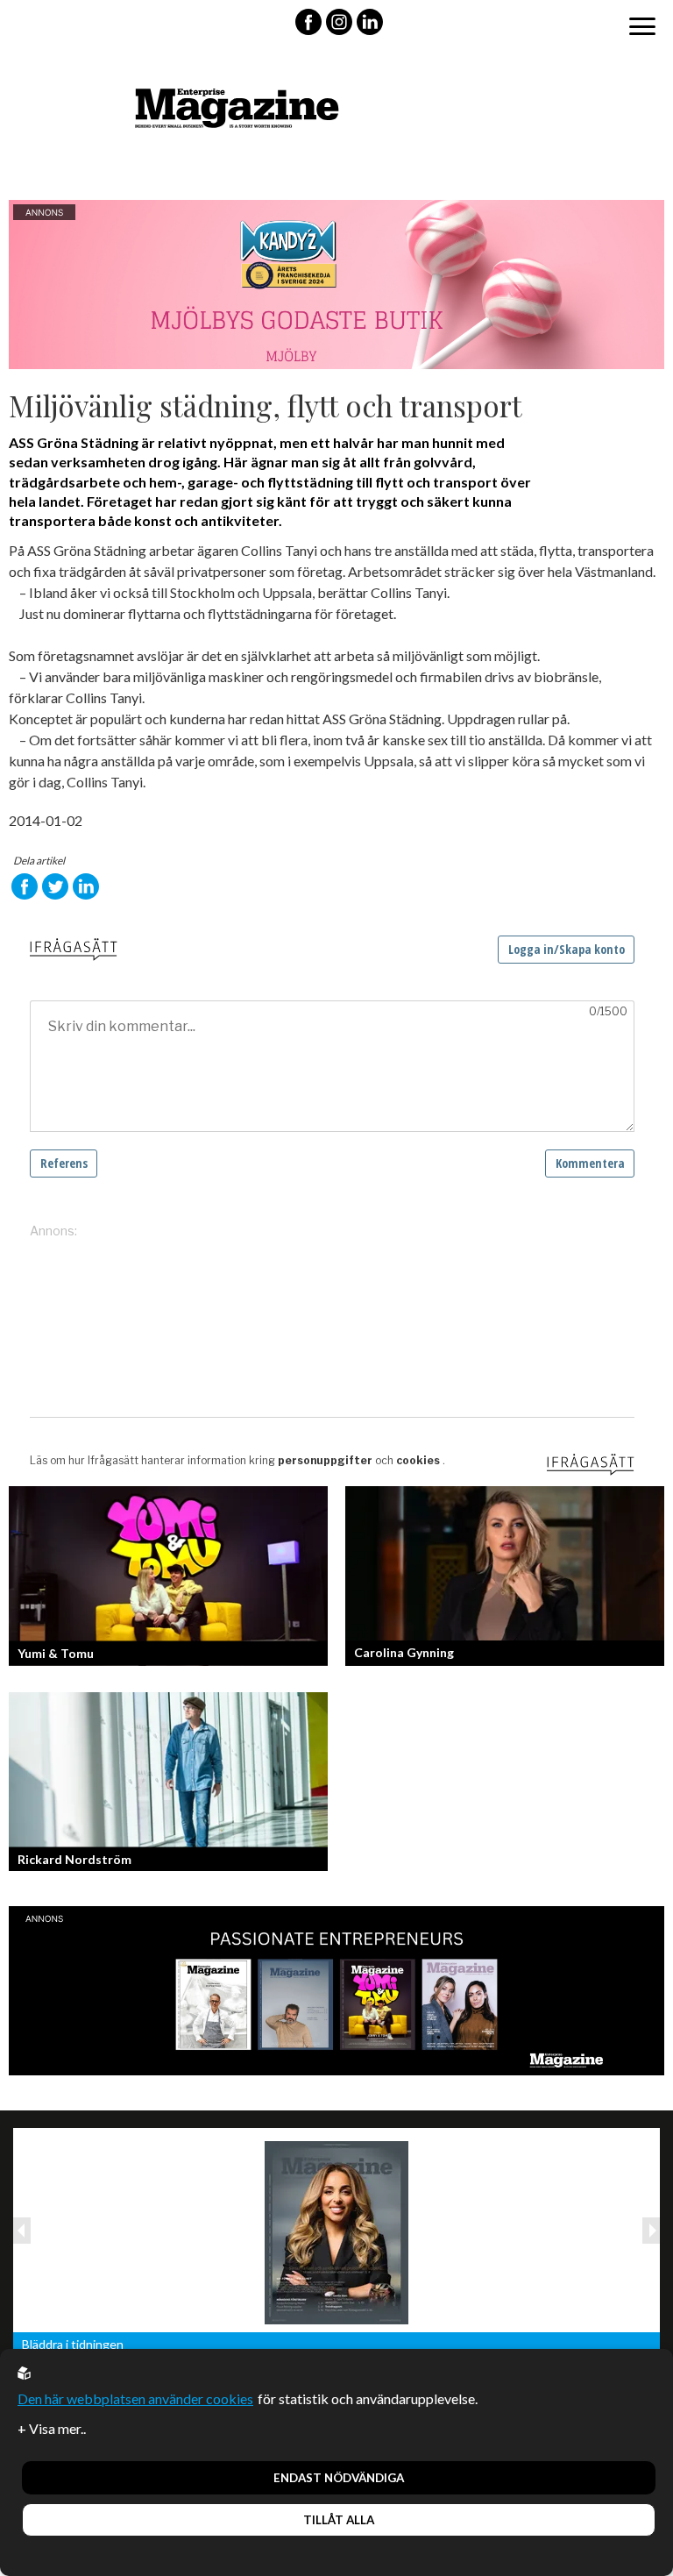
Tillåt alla (339, 2520)
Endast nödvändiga (339, 2478)
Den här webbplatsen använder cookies (135, 2398)
